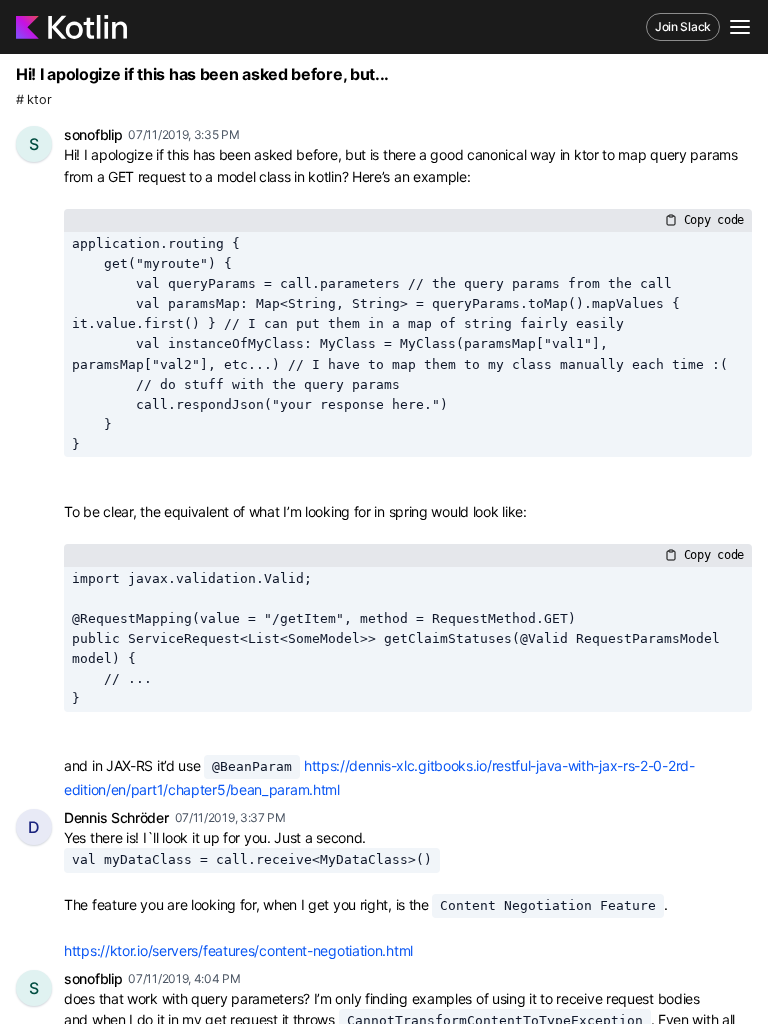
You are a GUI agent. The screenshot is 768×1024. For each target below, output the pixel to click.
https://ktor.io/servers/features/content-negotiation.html (238, 950)
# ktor (33, 99)
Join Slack (683, 26)
